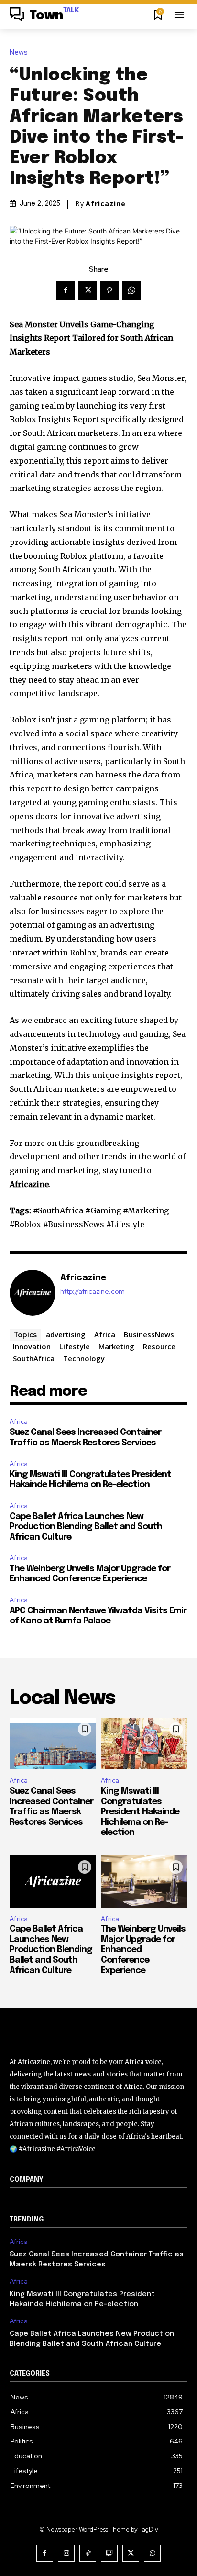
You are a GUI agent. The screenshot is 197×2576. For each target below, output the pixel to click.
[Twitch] (109, 2553)
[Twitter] (88, 290)
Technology (84, 1358)
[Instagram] (66, 2553)
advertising (66, 1334)
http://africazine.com (93, 1292)
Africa (105, 1334)
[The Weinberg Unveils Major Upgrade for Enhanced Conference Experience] (144, 1882)
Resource (159, 1346)
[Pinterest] (109, 290)
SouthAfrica (34, 1358)
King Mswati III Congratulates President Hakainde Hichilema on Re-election (140, 1812)
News (19, 52)
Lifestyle (75, 1346)
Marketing (116, 1346)
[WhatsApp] (131, 290)
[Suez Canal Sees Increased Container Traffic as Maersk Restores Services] (53, 1744)
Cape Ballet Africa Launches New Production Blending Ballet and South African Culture (86, 1527)
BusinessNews (149, 1334)
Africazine (106, 204)
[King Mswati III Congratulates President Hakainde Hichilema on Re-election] (144, 1744)
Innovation (32, 1346)
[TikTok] (88, 2553)
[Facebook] (66, 290)
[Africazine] (33, 1293)
